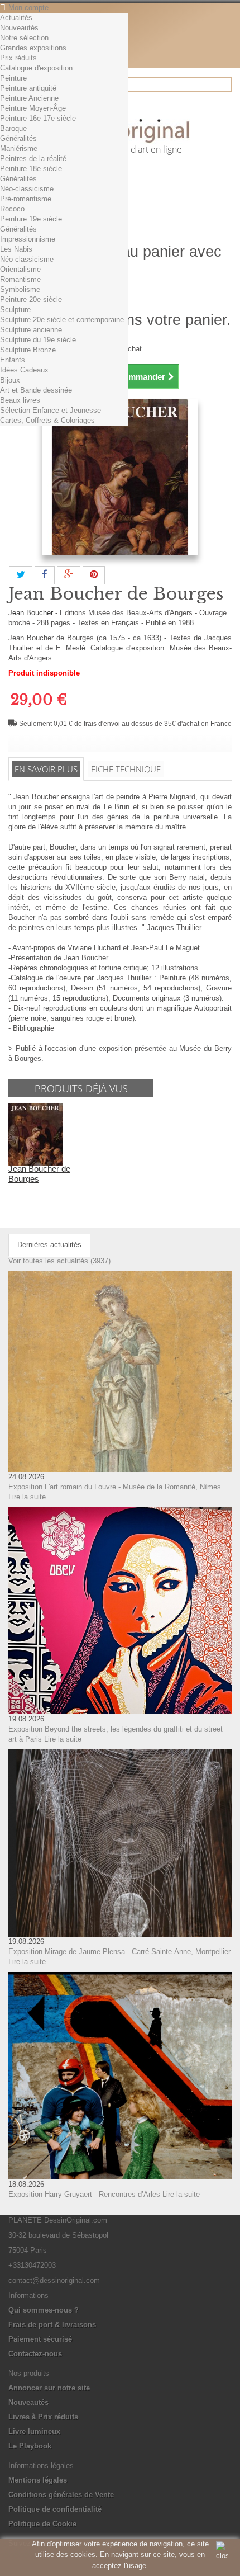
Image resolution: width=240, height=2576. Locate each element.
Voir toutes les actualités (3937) (59, 1261)
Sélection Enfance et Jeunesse (51, 410)
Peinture (13, 78)
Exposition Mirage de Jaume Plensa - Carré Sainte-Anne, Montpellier (119, 1952)
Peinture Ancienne (29, 98)
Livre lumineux (34, 2431)
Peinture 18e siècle (31, 169)
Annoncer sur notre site (49, 2388)
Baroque (13, 128)
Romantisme (20, 279)
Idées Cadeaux (24, 370)
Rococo (12, 209)
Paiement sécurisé (40, 2339)
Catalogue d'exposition (36, 68)
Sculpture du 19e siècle (38, 340)
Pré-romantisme (26, 199)
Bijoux (10, 380)
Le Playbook (30, 2446)
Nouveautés (19, 28)
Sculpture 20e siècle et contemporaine (62, 320)
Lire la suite (27, 1497)
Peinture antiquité (28, 88)
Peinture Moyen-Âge (33, 108)
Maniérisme (19, 148)
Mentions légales (38, 2480)
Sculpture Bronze (28, 350)
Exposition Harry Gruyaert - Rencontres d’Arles (84, 2194)
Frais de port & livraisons (52, 2325)
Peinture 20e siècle (31, 299)
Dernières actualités (49, 1245)
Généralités (18, 138)
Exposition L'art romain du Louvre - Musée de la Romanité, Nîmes (115, 1487)
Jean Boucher (32, 613)
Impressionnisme (28, 239)
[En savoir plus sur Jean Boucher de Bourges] (36, 1134)
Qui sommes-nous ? (44, 2310)
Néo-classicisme (27, 189)
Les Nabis (16, 249)
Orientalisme (20, 269)
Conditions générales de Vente (61, 2495)
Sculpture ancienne (31, 330)
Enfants (13, 360)
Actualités (16, 18)
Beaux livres (20, 400)
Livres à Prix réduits (43, 2417)
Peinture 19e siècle (31, 219)
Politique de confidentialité (55, 2509)
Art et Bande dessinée (36, 390)
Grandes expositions (33, 48)
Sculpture (15, 310)
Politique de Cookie (42, 2524)
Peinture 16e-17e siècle (38, 118)
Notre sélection (24, 38)
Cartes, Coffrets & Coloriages (47, 420)
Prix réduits (18, 58)
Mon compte (28, 8)
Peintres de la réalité (33, 159)
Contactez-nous (35, 2354)
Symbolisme (20, 289)
